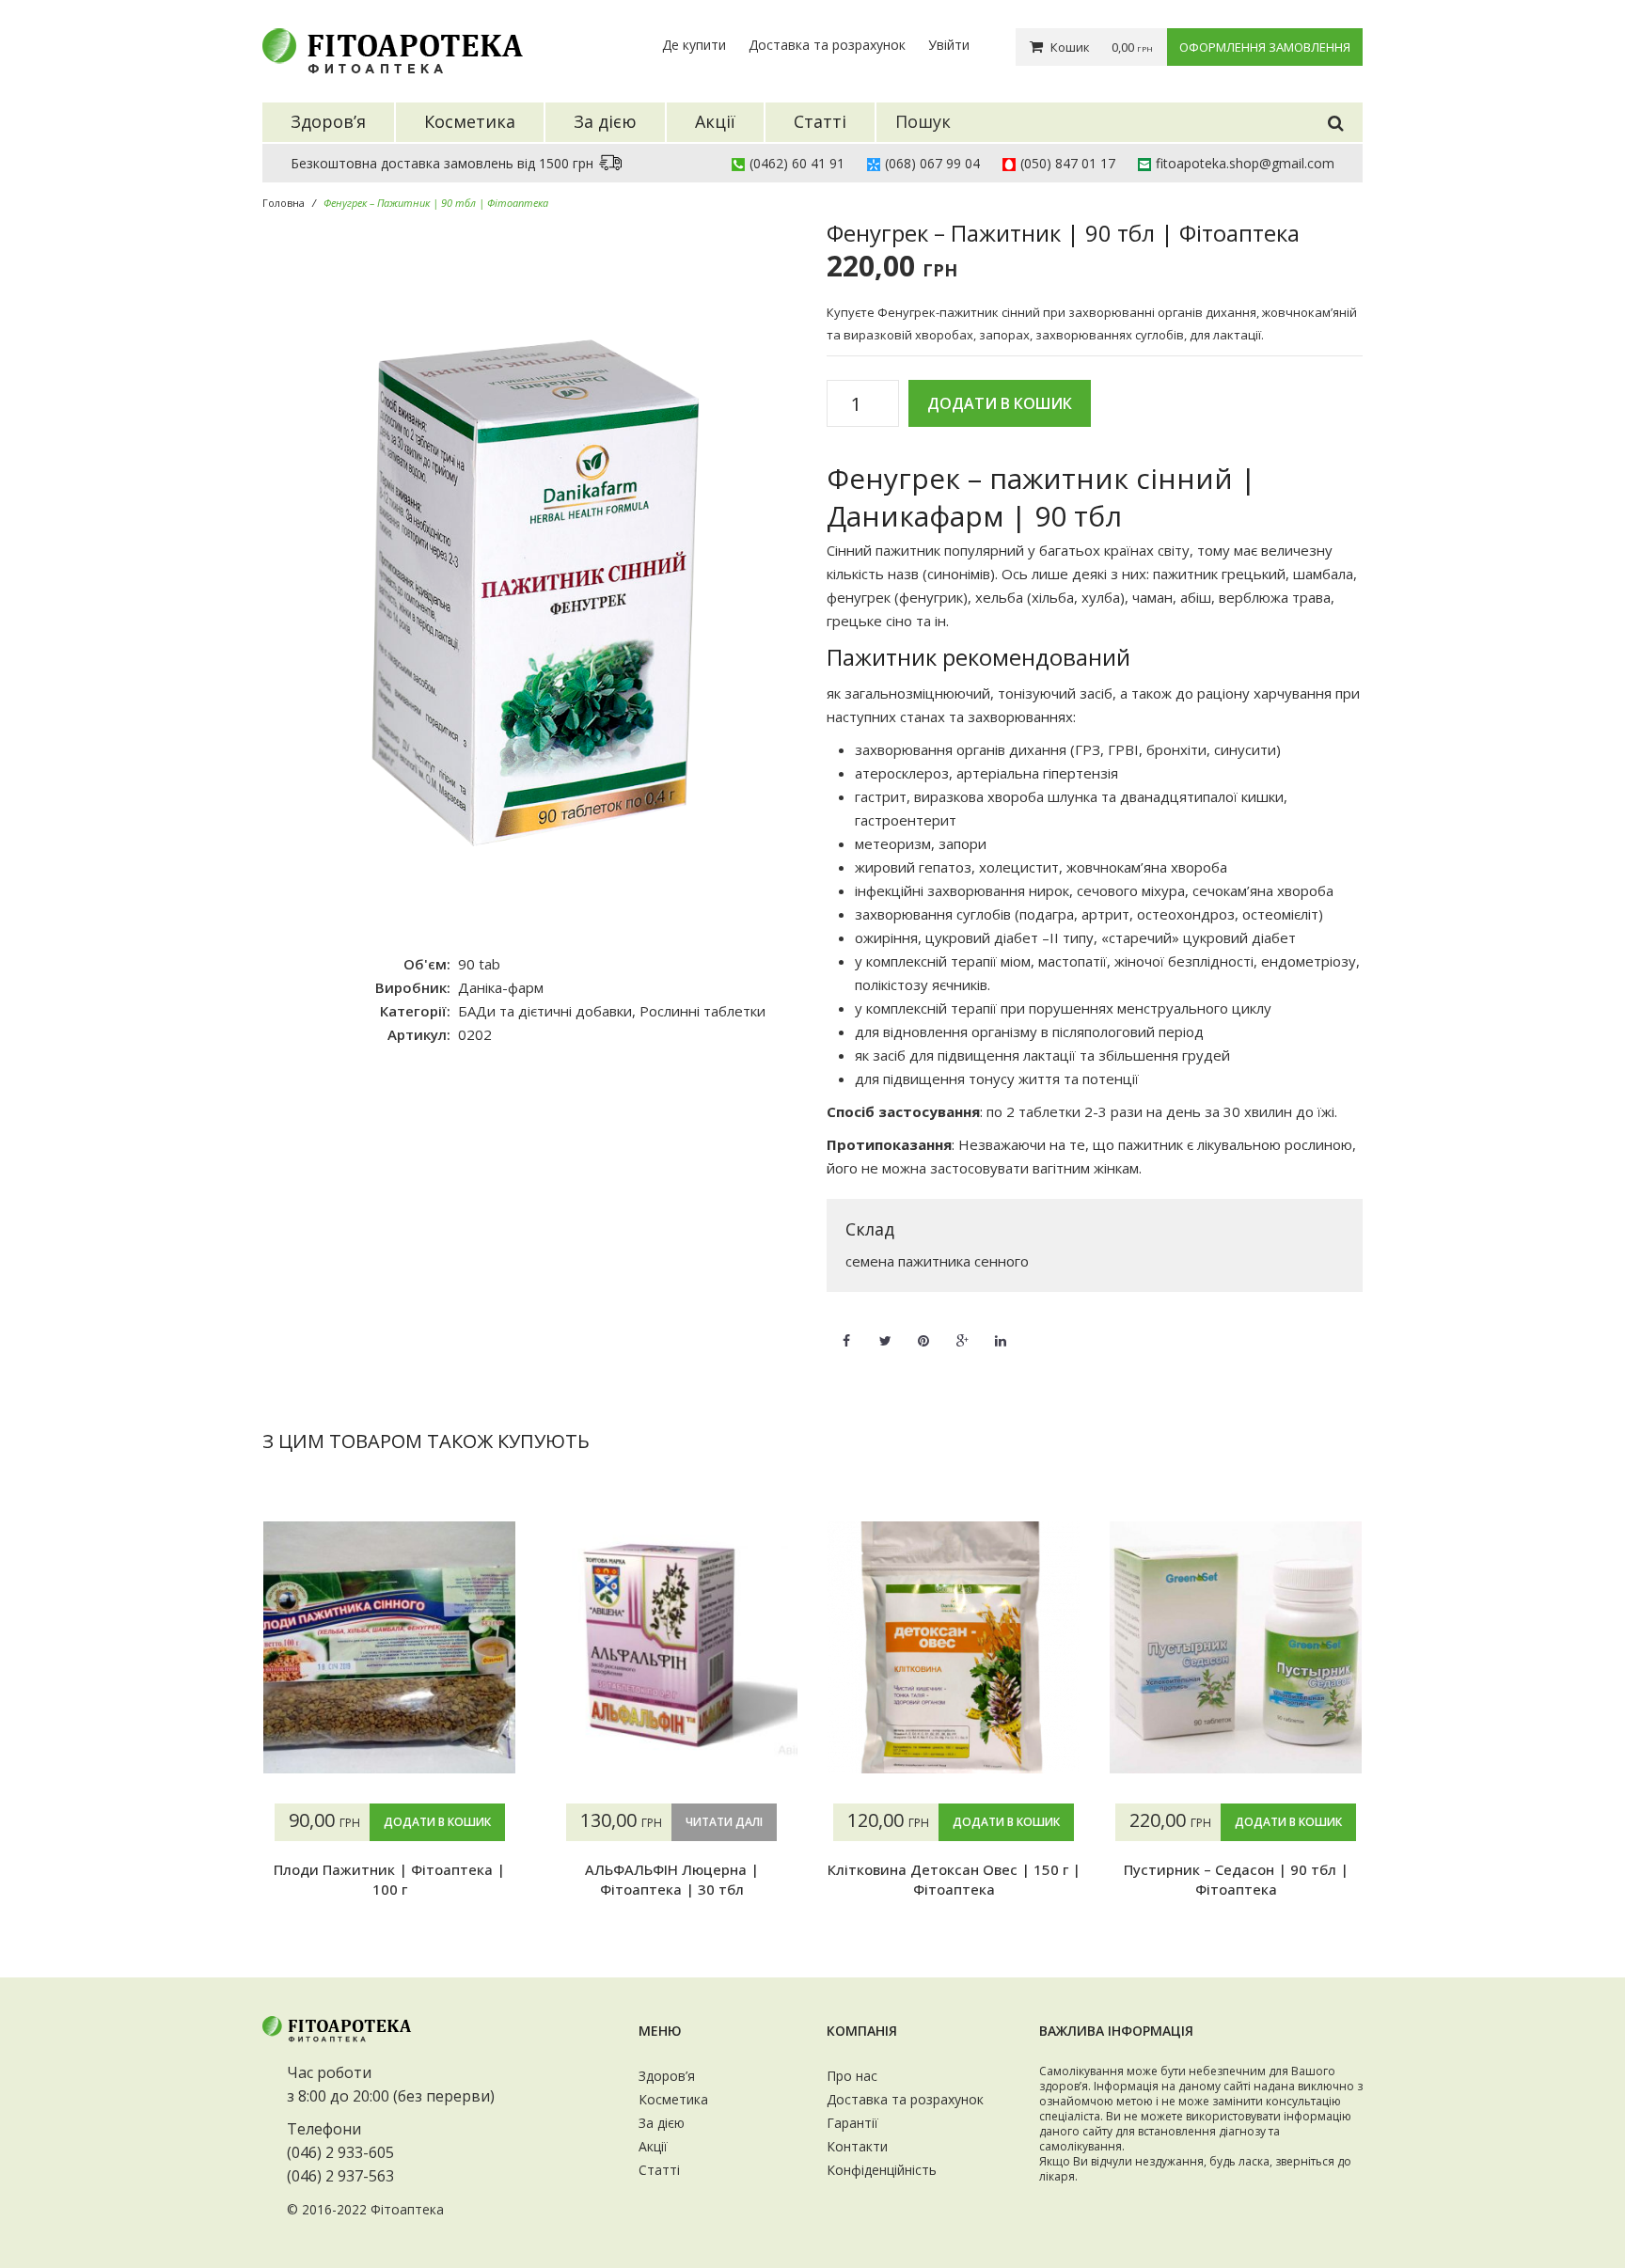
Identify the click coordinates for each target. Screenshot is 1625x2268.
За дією (662, 2123)
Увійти (949, 45)
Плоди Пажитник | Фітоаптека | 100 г (389, 1879)
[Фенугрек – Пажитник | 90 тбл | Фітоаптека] (530, 578)
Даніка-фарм (501, 987)
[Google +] (962, 1330)
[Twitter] (885, 1330)
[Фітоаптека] (394, 51)
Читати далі (724, 1822)
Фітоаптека (407, 2209)
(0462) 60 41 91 (797, 163)
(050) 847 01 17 (1068, 163)
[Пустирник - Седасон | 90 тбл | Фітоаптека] (1236, 1647)
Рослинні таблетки (702, 1011)
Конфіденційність (882, 2170)
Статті (659, 2170)
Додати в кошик (1000, 403)
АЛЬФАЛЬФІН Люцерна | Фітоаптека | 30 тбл (672, 1879)
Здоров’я (667, 2076)
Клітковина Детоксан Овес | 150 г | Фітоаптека (954, 1879)
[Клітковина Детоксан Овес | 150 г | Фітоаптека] (954, 1647)
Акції (653, 2146)
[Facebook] (846, 1330)
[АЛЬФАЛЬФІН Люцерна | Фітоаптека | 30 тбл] (671, 1647)
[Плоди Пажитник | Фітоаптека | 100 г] (389, 1647)
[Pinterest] (923, 1330)
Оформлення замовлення (1265, 47)
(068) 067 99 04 (932, 163)
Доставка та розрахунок (827, 45)
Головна (284, 203)
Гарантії (852, 2123)
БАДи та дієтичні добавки (545, 1011)
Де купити (694, 45)
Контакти (857, 2146)
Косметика (673, 2099)
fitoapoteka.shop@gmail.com (1245, 163)
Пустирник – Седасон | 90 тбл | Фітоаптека (1236, 1879)
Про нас (852, 2076)
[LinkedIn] (1001, 1330)
